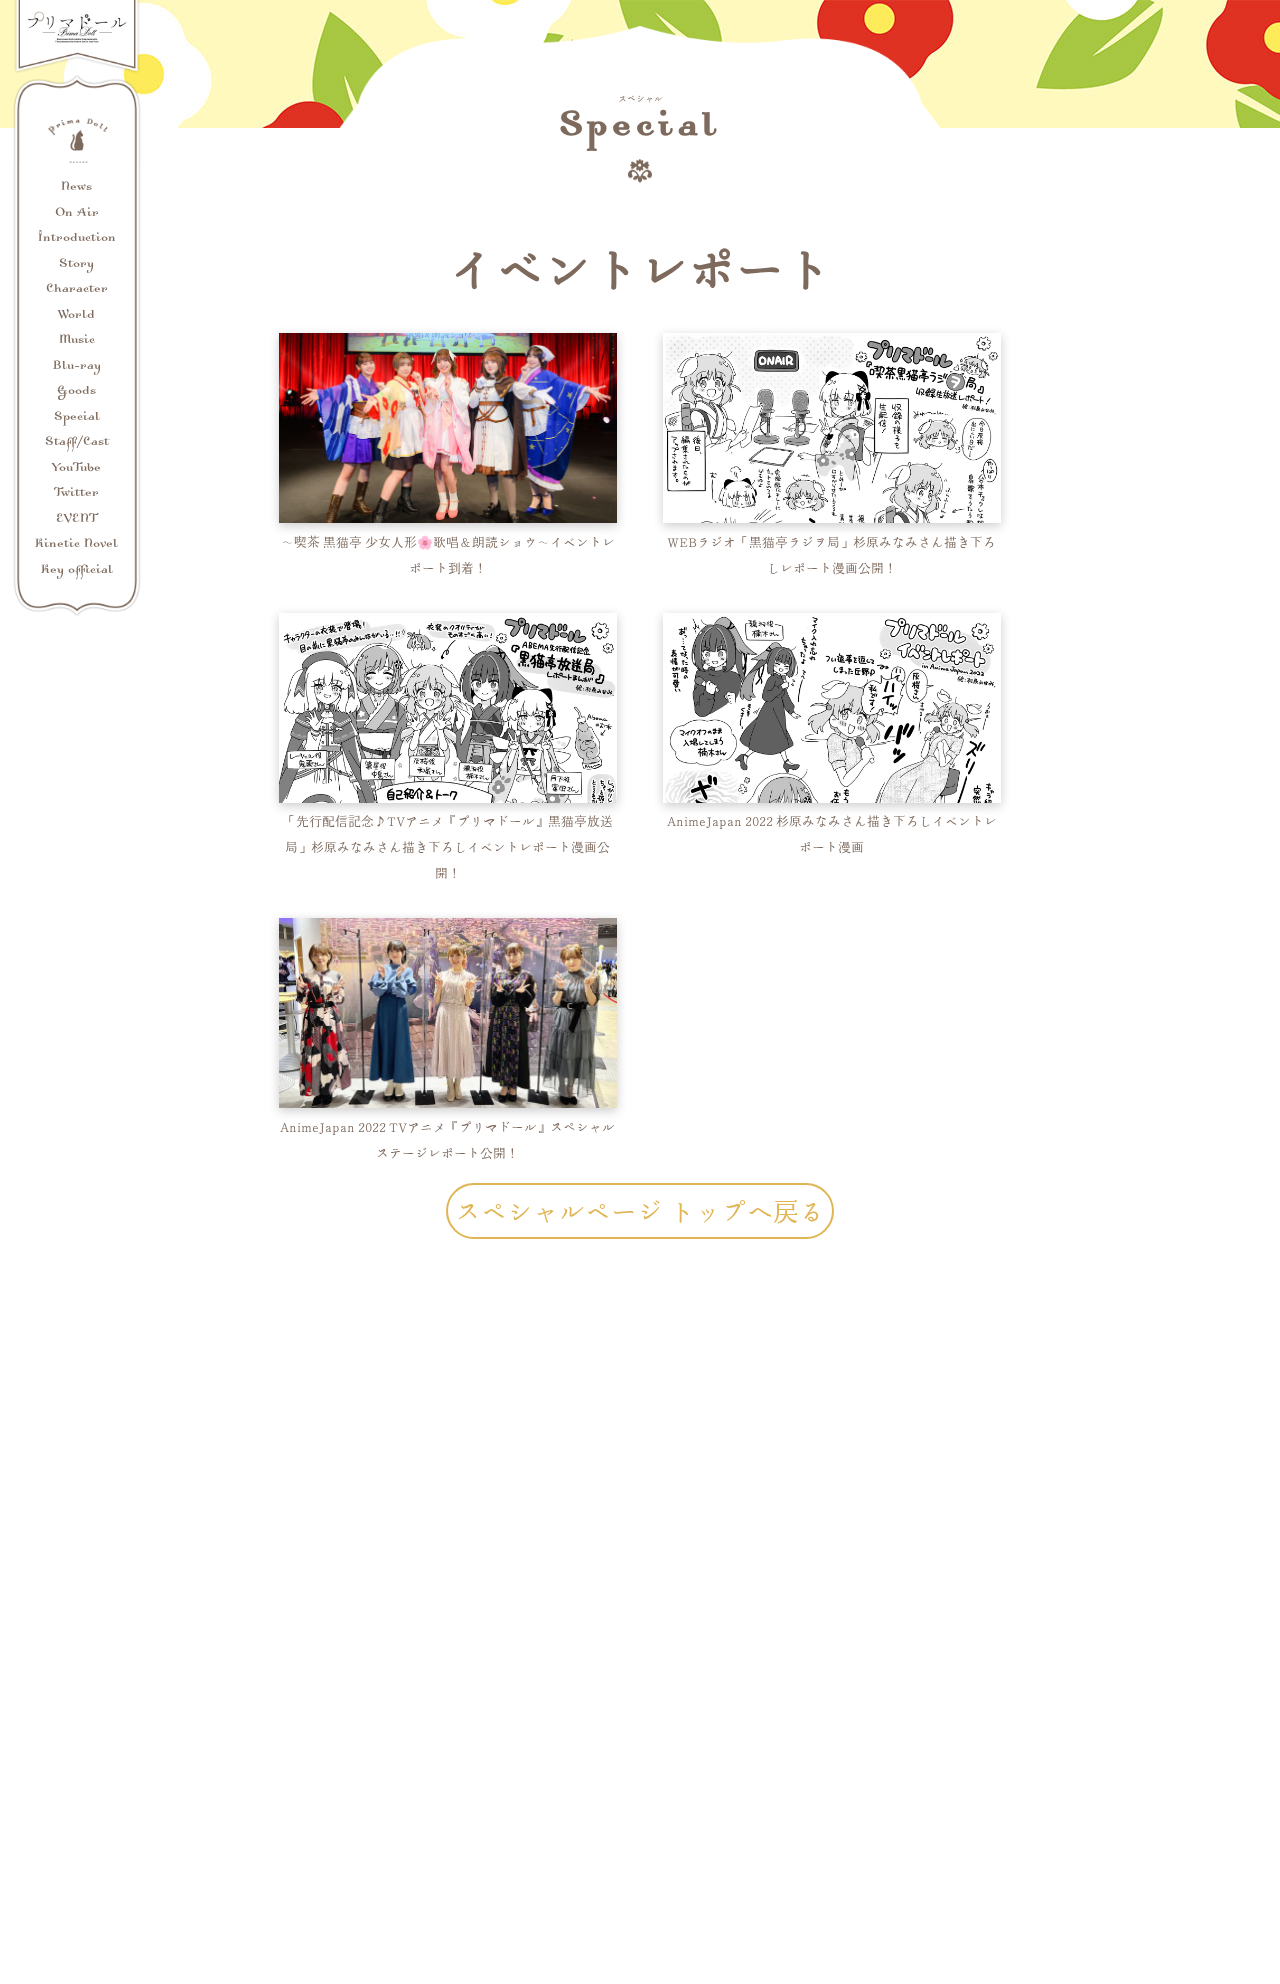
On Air (77, 213)
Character (77, 289)
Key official (77, 570)
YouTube (76, 468)
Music (77, 340)
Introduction (77, 238)
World (76, 315)
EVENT (77, 519)
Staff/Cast (77, 442)
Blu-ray (77, 366)
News (76, 187)
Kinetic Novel (76, 544)
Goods (76, 391)
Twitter (76, 493)
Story (76, 264)
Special (77, 417)
